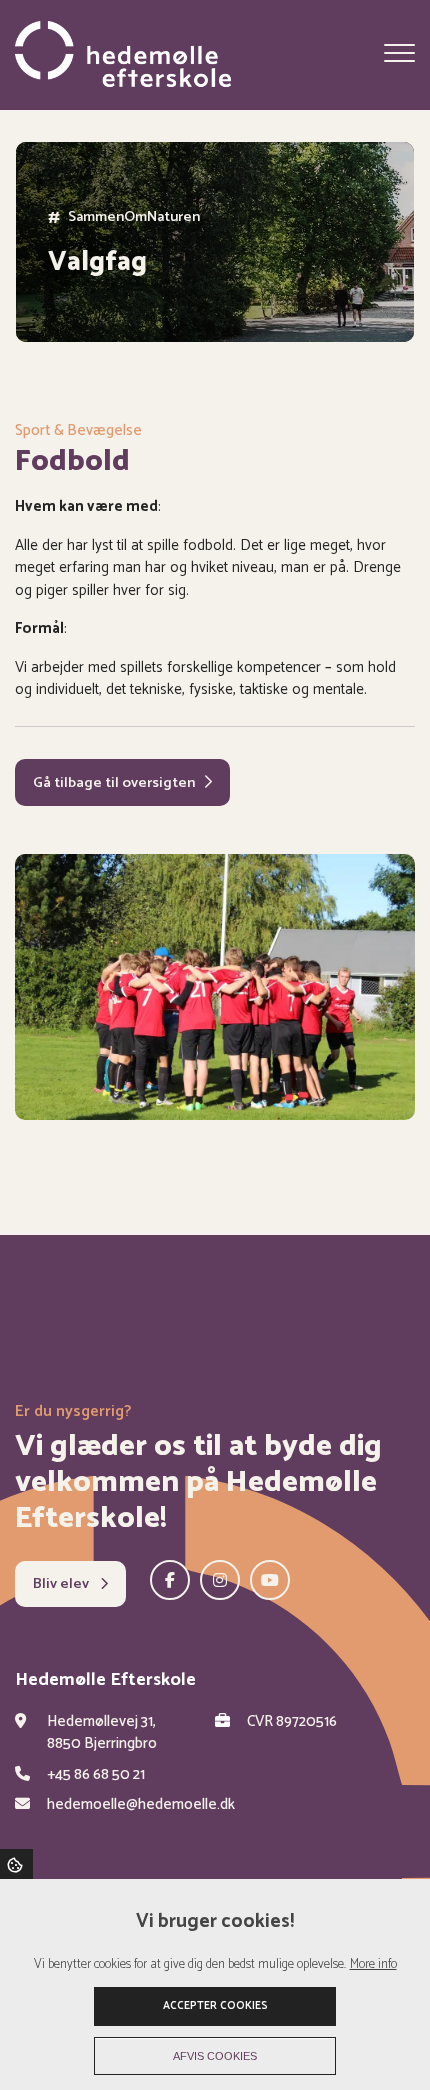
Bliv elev (62, 1584)
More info (373, 1964)
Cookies (16, 1864)
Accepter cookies (215, 2006)
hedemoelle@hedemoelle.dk (141, 1805)
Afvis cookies (215, 2056)
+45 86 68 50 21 (96, 1775)
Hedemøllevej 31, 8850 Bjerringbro (102, 1733)
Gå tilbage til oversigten (114, 783)
